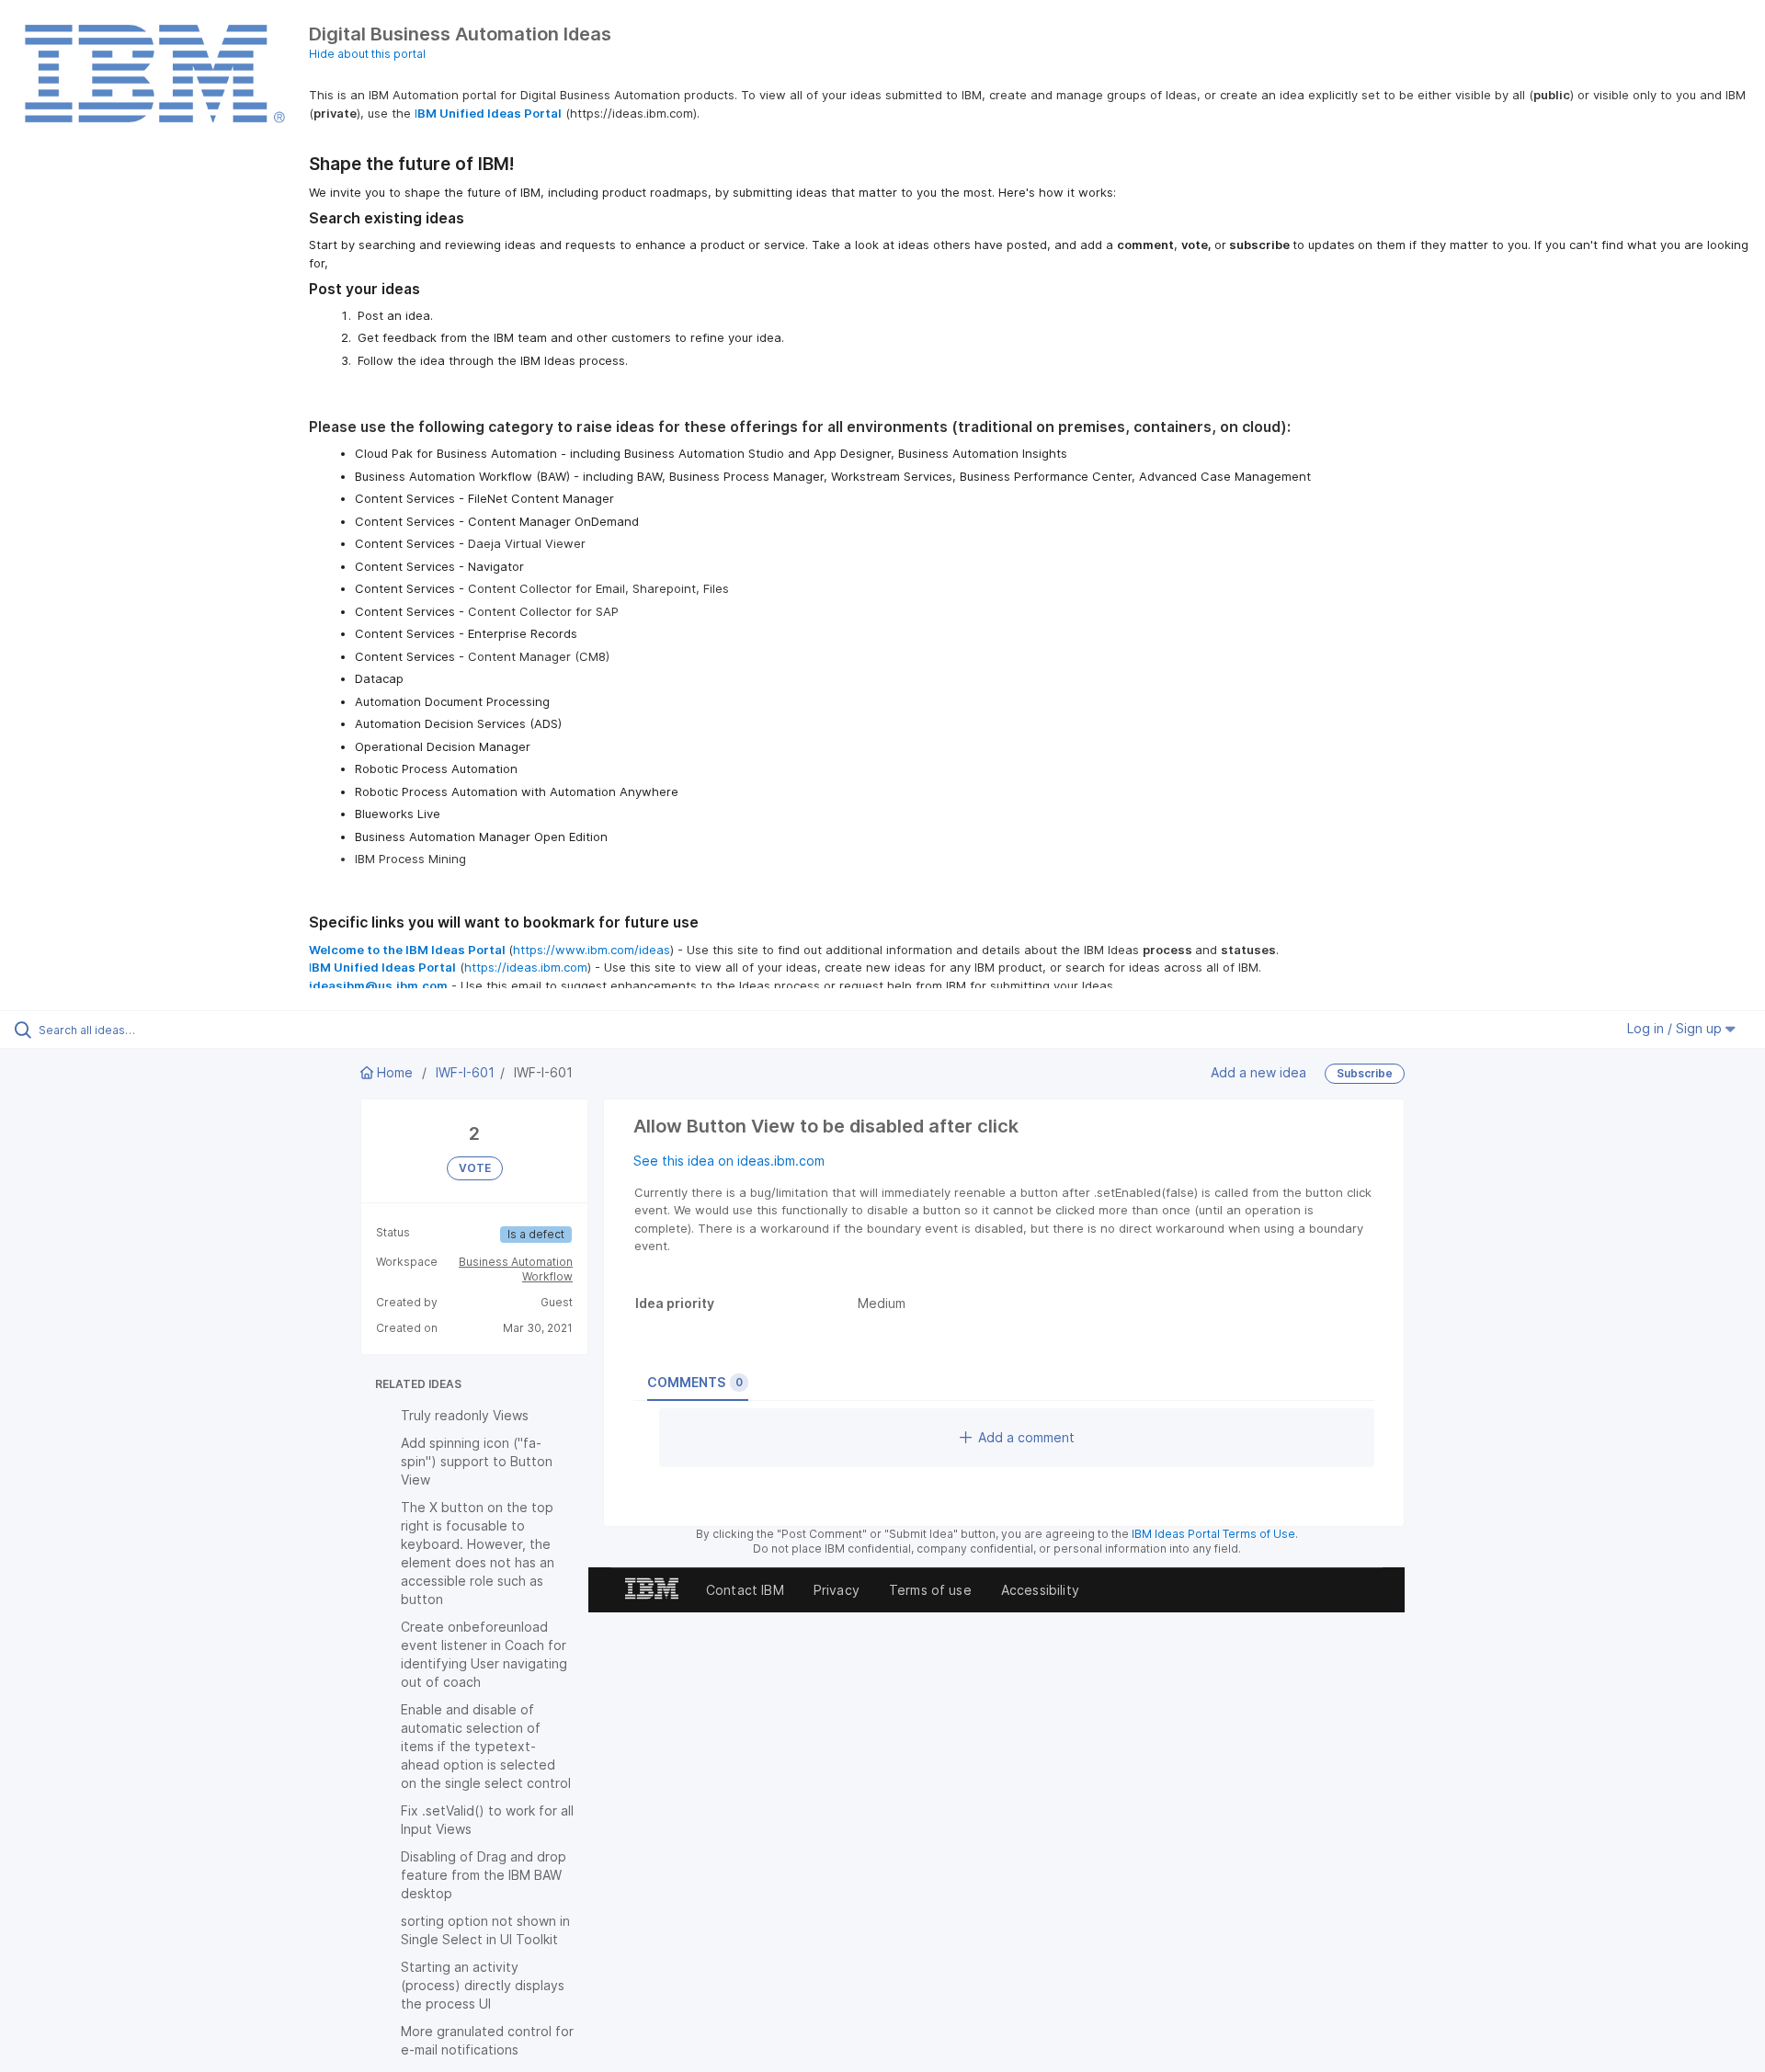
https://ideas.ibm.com (526, 967)
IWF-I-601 (465, 1072)
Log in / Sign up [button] (1676, 1028)
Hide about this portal (367, 54)
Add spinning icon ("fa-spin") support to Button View (477, 1461)
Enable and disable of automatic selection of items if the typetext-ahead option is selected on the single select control (486, 1746)
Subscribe (1365, 1073)
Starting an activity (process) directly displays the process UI (483, 1985)
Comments (695, 1382)
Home (395, 1072)
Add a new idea (1258, 1071)
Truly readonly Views (465, 1415)
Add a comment (1026, 1437)
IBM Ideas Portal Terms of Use (1213, 1534)
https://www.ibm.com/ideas (592, 950)
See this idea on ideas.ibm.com (729, 1161)
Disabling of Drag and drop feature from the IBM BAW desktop (484, 1875)
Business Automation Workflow (516, 1269)
